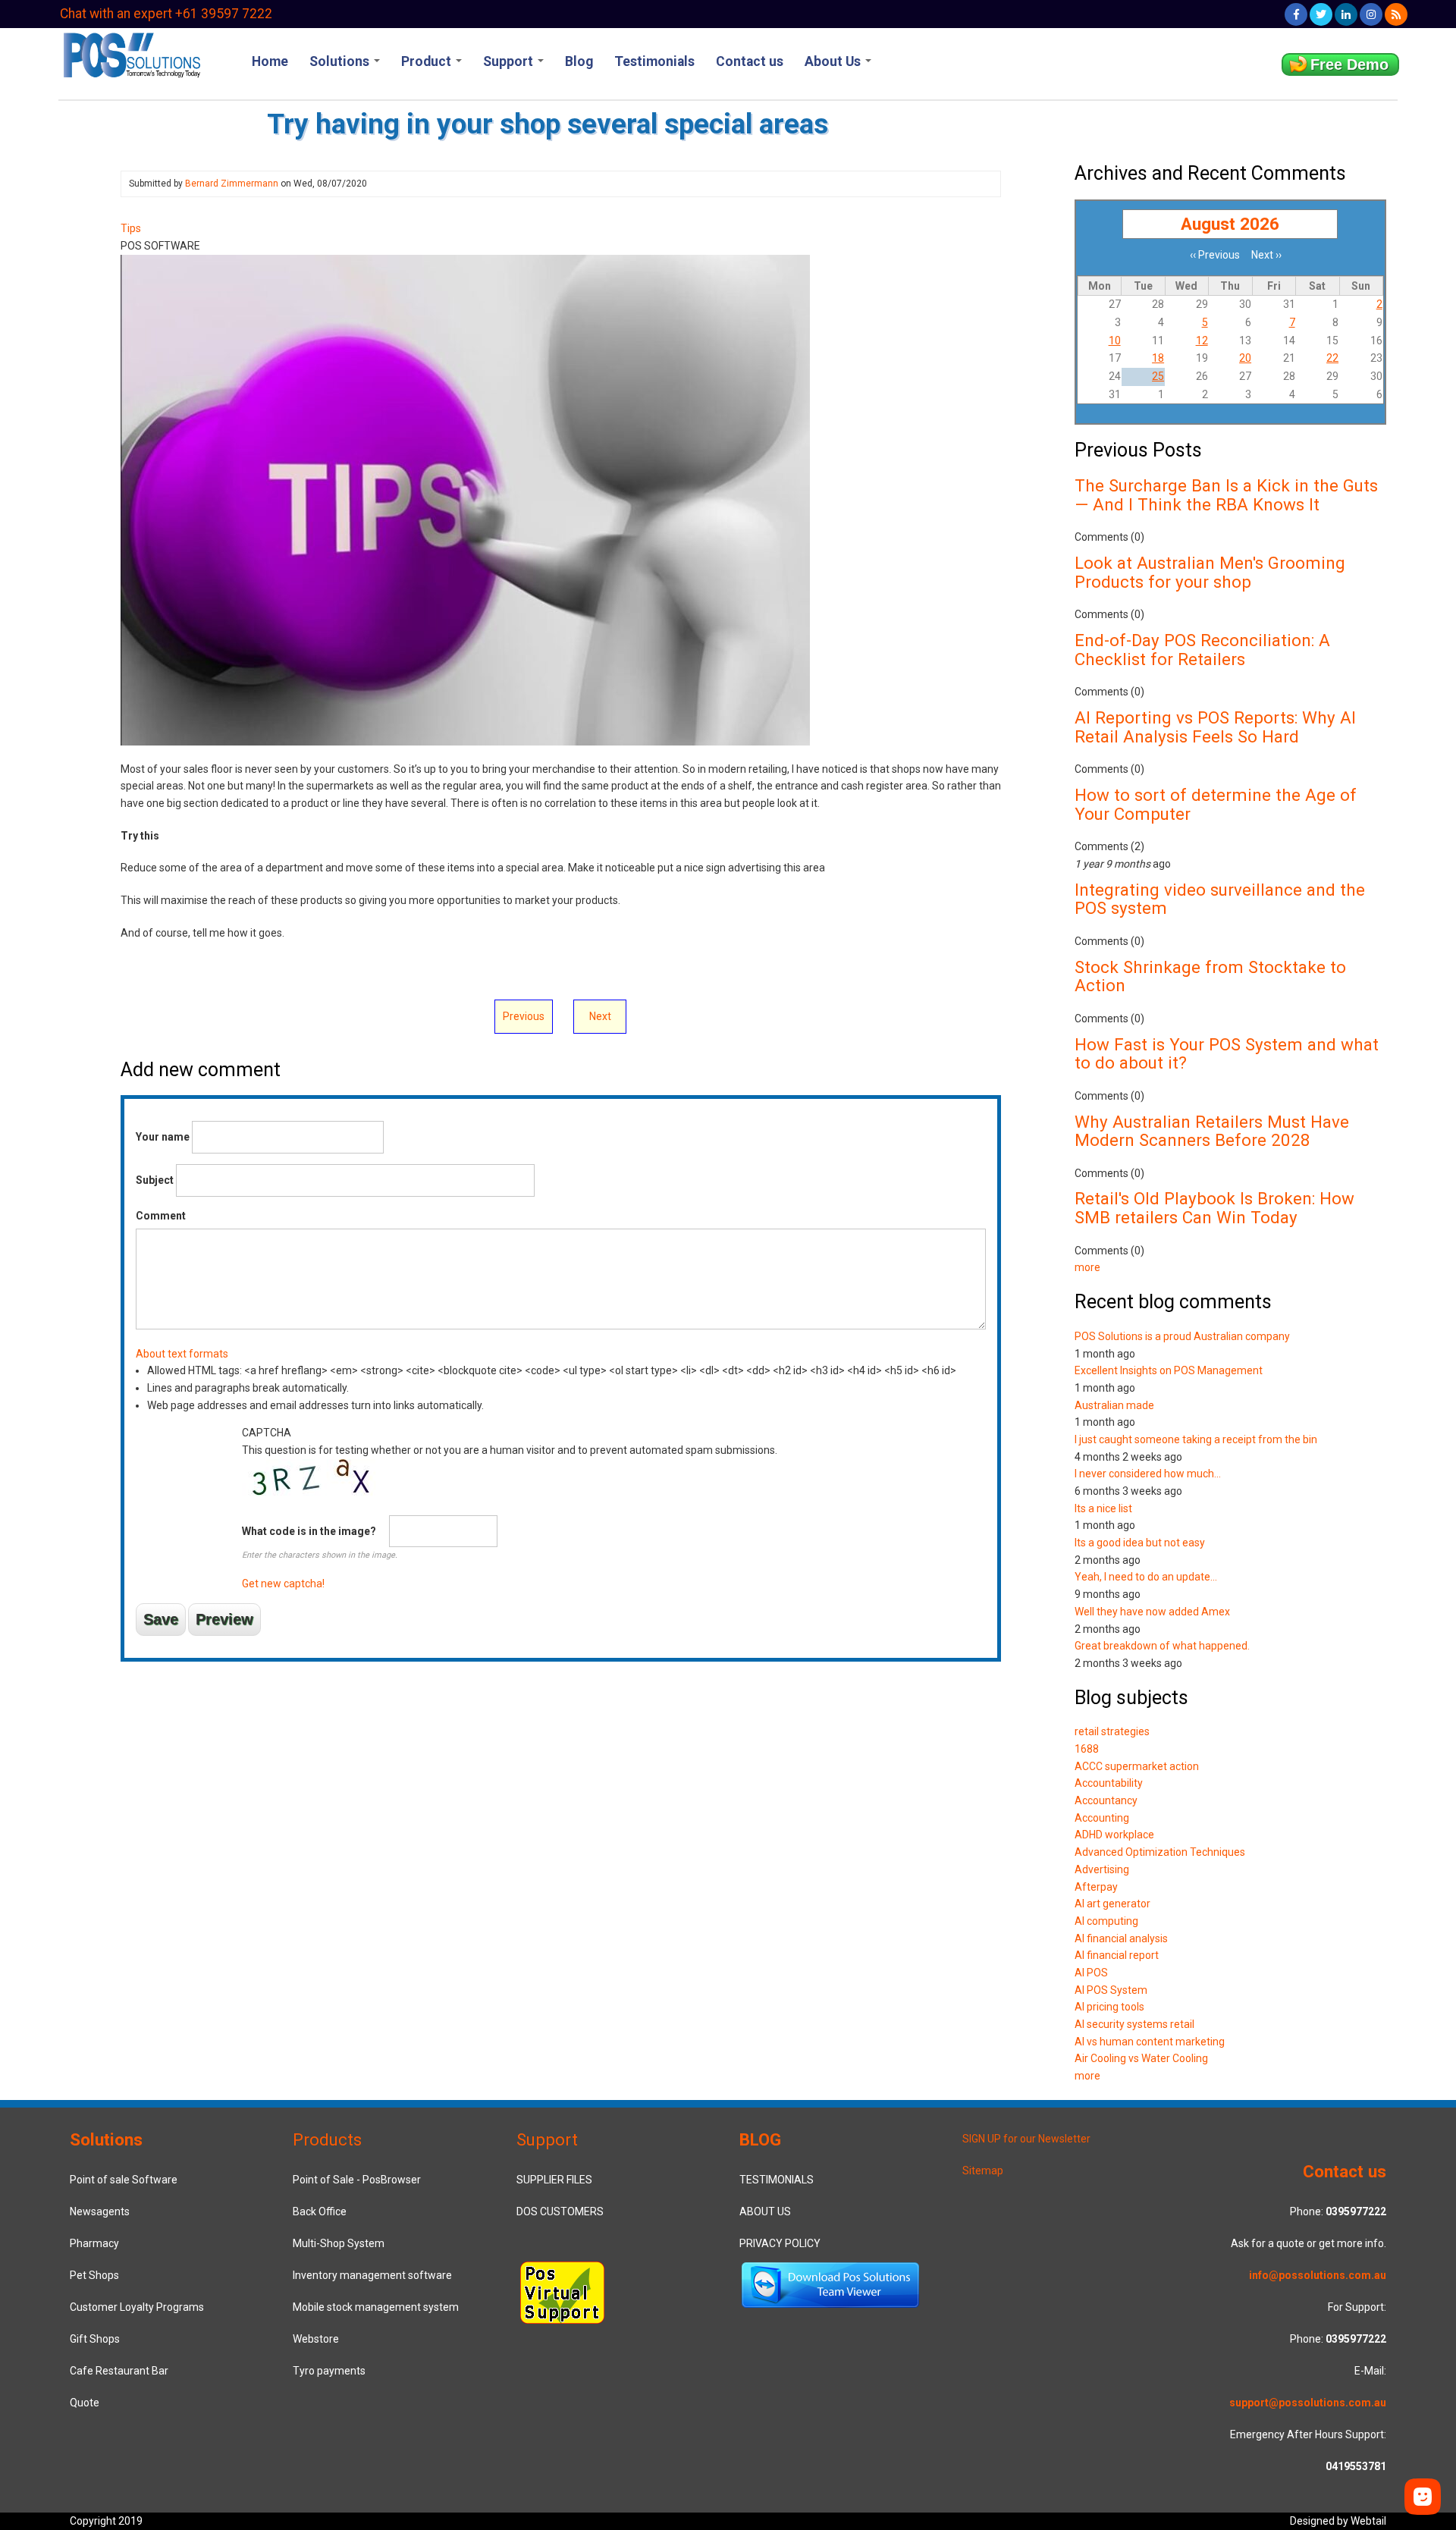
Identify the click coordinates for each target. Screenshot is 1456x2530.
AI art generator (1112, 1904)
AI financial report (1117, 1955)
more (1087, 1267)
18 (1158, 358)
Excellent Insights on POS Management (1169, 1370)
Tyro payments (329, 2371)
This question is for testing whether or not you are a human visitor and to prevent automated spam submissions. (510, 1508)
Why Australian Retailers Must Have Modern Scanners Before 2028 (1212, 1131)
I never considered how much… (1148, 1474)
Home (270, 61)
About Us (834, 61)
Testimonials (654, 61)
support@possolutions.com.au (1308, 2403)
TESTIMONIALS (777, 2180)
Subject (155, 1180)
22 (1332, 358)
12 (1202, 341)
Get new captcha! (283, 1584)
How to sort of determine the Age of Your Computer (1216, 804)
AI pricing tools (1109, 2007)
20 (1245, 358)
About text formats (182, 1354)
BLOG (760, 2139)
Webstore (316, 2339)
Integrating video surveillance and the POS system (1220, 899)
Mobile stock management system (376, 2307)
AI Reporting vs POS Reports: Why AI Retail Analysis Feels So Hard (1215, 727)
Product (428, 61)
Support (510, 61)
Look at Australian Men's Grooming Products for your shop (1210, 572)
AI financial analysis (1121, 1938)
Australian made (1114, 1405)
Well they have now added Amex (1152, 1612)
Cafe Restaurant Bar (119, 2371)
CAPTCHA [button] (267, 1433)
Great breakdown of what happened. (1162, 1646)
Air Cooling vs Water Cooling (1141, 2058)
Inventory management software (372, 2275)
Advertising (1102, 1869)
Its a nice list (1103, 1508)
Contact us (750, 61)
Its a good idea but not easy (1140, 1543)
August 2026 (1230, 224)
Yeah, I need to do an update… (1146, 1577)
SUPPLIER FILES (554, 2180)
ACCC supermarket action (1137, 1766)
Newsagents (100, 2211)
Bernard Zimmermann (232, 184)
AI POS (1091, 1973)
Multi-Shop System (339, 2243)
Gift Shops (95, 2339)
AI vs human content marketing (1150, 2042)
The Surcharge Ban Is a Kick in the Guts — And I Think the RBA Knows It (1226, 495)
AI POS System (1111, 1990)
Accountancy (1106, 1800)
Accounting (1102, 1818)
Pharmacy (94, 2243)
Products (327, 2139)
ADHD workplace (1114, 1835)
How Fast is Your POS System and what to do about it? (1227, 1054)
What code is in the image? (309, 1531)
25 (1158, 376)
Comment (161, 1216)
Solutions (341, 61)
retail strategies (1112, 1731)
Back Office (320, 2211)
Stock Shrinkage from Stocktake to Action (1210, 976)
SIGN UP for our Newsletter (1026, 2139)
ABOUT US (765, 2211)
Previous (524, 1016)
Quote (85, 2403)
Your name (163, 1137)
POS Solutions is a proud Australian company (1182, 1336)
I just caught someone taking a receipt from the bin (1196, 1439)
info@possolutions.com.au (1318, 2275)
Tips (131, 228)
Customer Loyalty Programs (137, 2307)
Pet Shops (94, 2275)
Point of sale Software (124, 2180)
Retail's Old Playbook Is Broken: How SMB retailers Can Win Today (1214, 1208)
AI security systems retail (1134, 2024)
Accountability (1109, 1783)
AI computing (1106, 1921)
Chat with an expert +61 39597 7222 (166, 14)
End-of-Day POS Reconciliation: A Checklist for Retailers (1202, 650)
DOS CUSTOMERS (560, 2211)
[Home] (131, 54)
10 (1115, 341)
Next (600, 1016)
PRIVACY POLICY (780, 2243)
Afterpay (1096, 1887)
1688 (1087, 1749)
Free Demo (1349, 64)
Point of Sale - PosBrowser (357, 2180)
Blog (579, 61)
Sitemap (983, 2171)
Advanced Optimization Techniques (1160, 1852)
